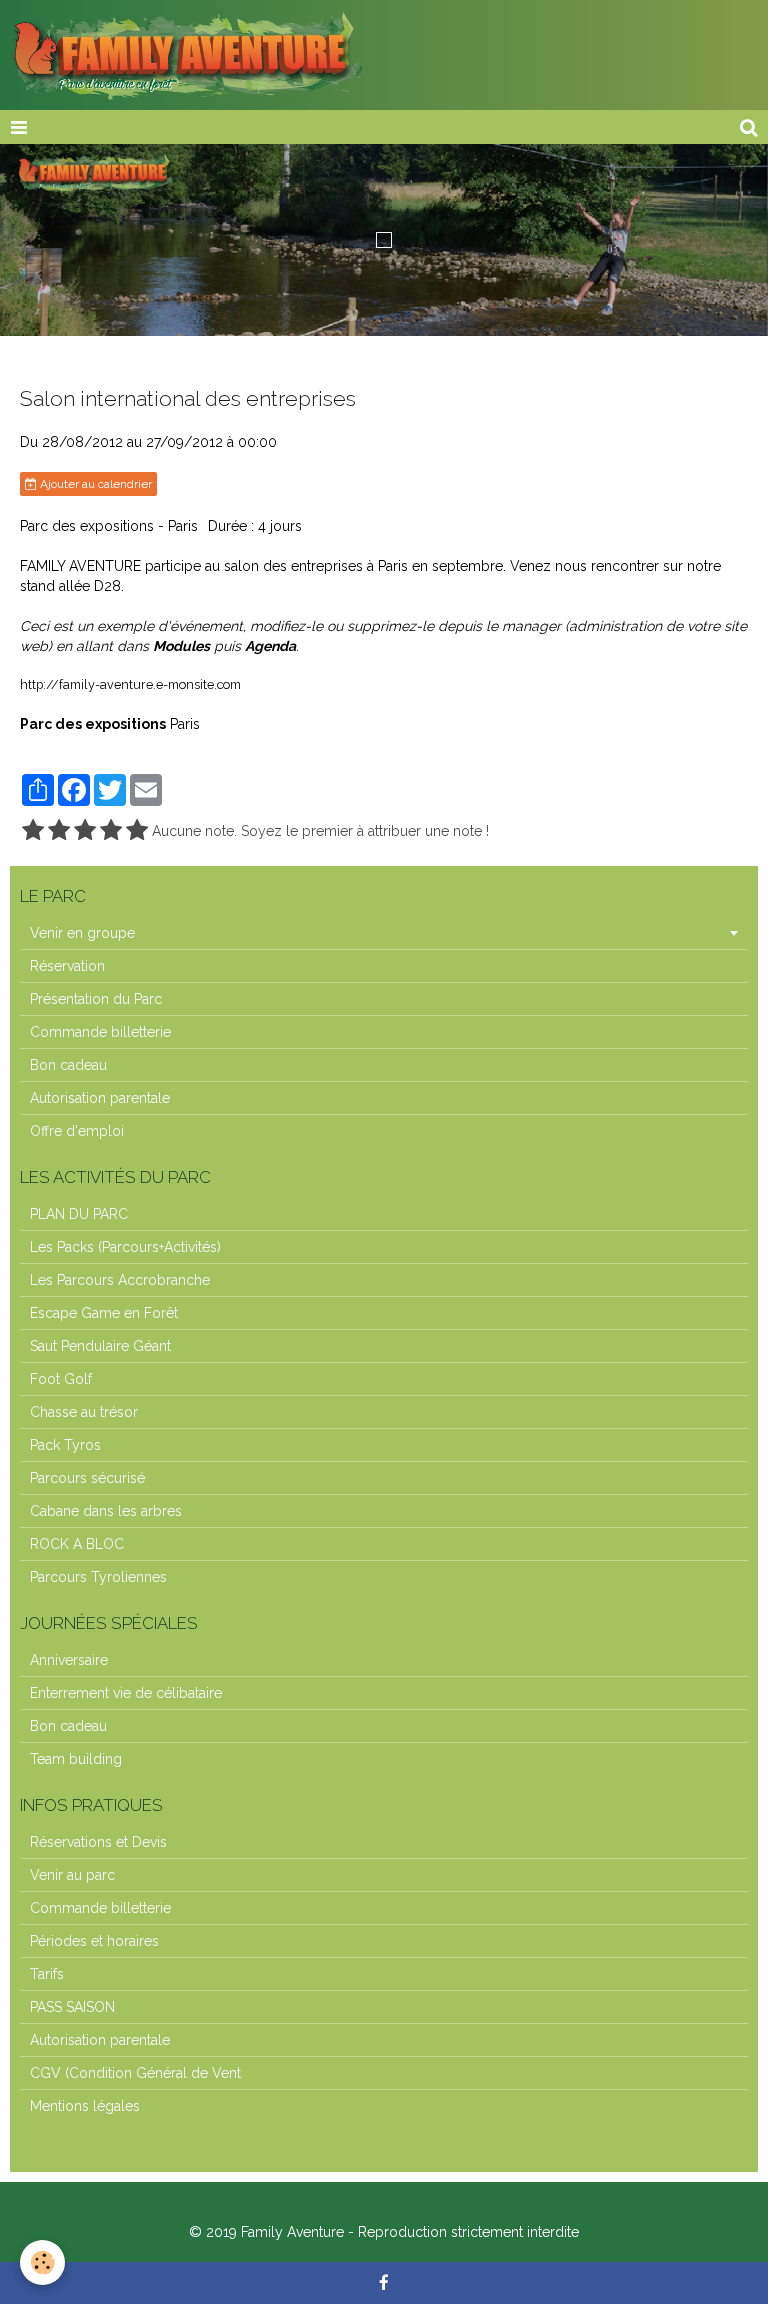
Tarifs (47, 1974)
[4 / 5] (111, 831)
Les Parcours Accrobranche (120, 1280)
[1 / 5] (33, 831)
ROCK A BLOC (77, 1544)
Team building (76, 1759)
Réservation (67, 966)
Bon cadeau (68, 1065)
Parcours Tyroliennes (98, 1577)
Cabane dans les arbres (106, 1511)
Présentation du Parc (96, 999)
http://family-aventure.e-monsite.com (130, 684)
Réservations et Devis (98, 1842)
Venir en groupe (82, 933)
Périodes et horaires (94, 1941)
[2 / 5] (59, 831)
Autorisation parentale (100, 1098)
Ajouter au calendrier (94, 484)
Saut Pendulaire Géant (100, 1346)
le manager (523, 626)
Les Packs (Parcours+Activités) (125, 1247)
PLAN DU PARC (79, 1214)
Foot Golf (61, 1379)
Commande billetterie (100, 1032)
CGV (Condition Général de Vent (135, 2073)
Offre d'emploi (77, 1131)
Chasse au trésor (84, 1412)
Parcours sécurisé (87, 1478)
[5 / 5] (137, 831)
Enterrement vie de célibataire (126, 1693)
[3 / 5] (85, 831)
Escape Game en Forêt (104, 1313)
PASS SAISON (72, 2007)
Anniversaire (69, 1660)
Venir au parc (72, 1875)
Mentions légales (85, 2106)
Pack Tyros (65, 1445)
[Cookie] (42, 2262)
